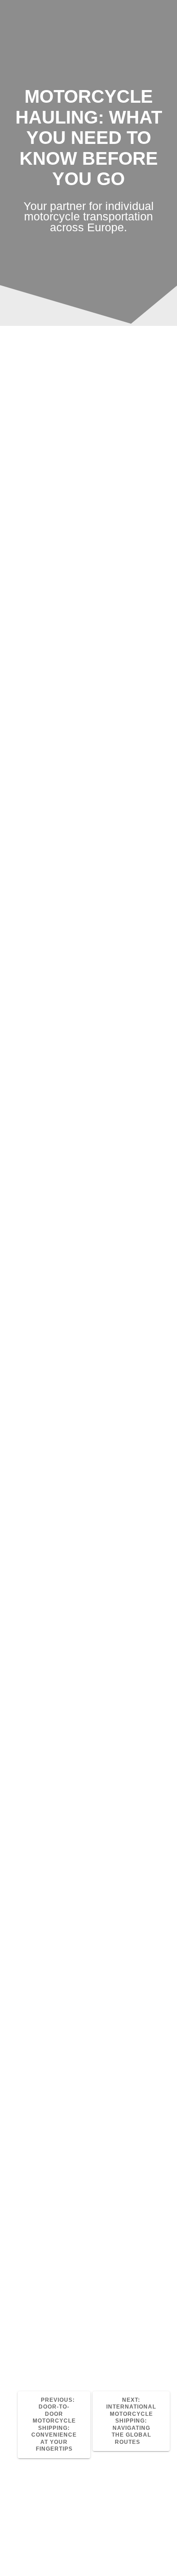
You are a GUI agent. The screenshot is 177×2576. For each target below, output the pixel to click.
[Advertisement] (88, 448)
